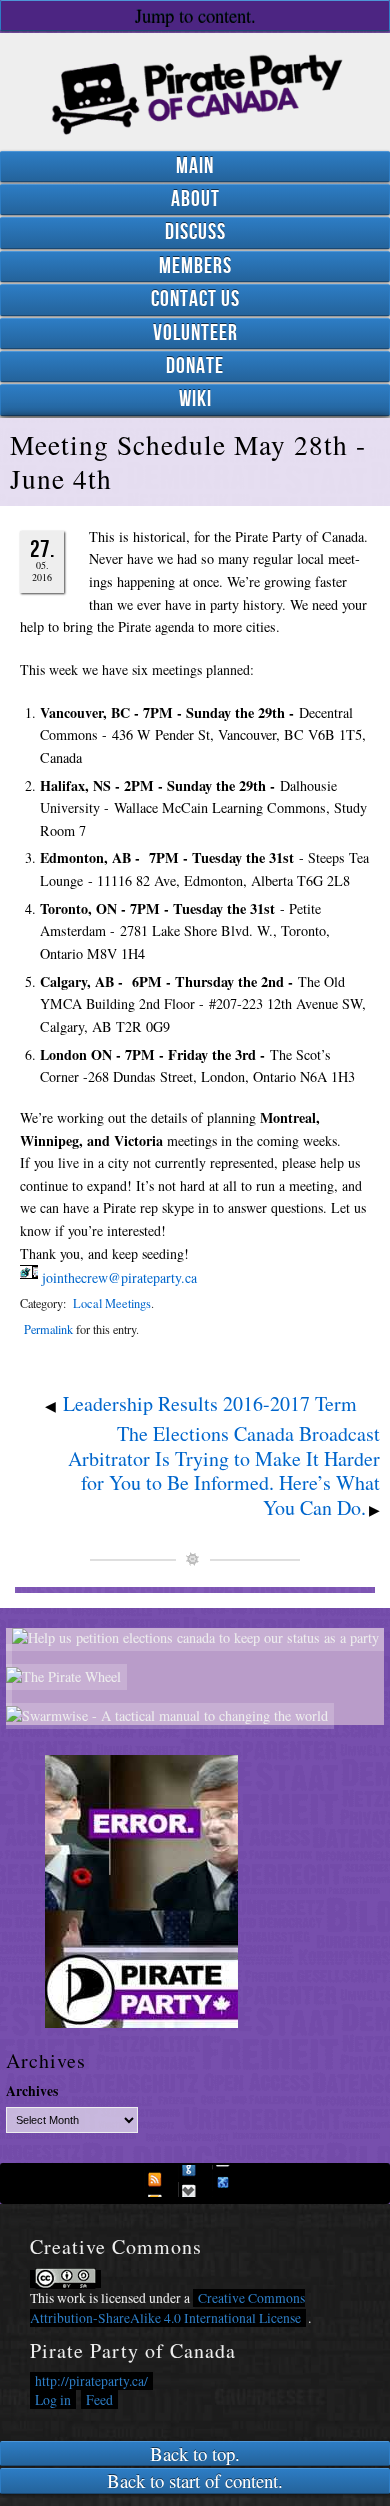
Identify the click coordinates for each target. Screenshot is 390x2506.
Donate (195, 366)
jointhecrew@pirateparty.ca (119, 1277)
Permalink (48, 1329)
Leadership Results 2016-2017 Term (210, 1403)
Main (195, 166)
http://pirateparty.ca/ (91, 2381)
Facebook (160, 2181)
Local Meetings (112, 1303)
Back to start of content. (195, 2480)
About (195, 199)
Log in (53, 2399)
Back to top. (195, 2453)
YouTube (228, 2181)
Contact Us (195, 299)
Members (195, 266)
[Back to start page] (195, 89)
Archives (32, 2091)
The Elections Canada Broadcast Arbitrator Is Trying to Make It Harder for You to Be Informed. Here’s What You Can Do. (224, 1470)
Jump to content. (195, 15)
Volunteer (195, 333)
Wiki (195, 399)
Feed (99, 2399)
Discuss (195, 232)
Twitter (194, 2181)
